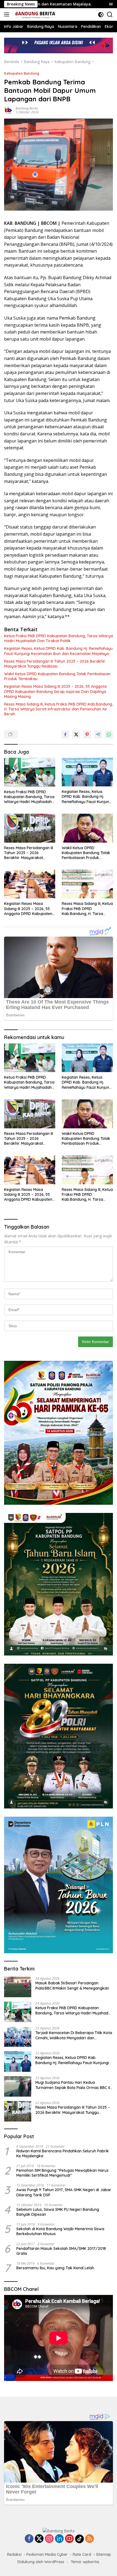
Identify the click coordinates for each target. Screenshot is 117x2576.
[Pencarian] (110, 15)
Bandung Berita (27, 108)
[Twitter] (39, 2539)
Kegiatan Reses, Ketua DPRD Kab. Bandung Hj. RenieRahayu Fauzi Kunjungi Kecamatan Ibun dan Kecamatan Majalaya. (58, 651)
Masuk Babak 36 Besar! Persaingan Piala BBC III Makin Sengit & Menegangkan (72, 1985)
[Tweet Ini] (76, 734)
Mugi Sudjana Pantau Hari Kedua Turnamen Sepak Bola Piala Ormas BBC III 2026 (73, 2085)
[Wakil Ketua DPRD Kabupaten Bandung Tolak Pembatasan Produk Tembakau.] (87, 828)
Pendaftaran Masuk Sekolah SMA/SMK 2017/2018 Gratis (61, 2251)
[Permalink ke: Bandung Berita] (8, 110)
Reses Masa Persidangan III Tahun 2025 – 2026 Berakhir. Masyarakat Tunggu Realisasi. (55, 664)
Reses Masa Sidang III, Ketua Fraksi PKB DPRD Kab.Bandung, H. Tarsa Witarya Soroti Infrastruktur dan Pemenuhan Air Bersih (59, 709)
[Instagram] (49, 2539)
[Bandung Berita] (34, 14)
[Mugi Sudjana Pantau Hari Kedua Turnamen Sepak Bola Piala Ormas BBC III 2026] (18, 2086)
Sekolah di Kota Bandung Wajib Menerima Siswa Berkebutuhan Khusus (60, 2231)
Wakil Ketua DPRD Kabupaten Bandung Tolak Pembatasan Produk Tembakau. (57, 676)
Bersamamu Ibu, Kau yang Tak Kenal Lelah (55, 2268)
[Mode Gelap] (101, 15)
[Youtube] (69, 2539)
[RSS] (90, 2539)
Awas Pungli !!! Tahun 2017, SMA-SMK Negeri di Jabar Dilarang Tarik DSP (64, 2192)
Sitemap (104, 2554)
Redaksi (14, 2554)
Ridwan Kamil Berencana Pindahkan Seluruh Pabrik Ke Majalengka (63, 2153)
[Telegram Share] (98, 734)
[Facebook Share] (65, 734)
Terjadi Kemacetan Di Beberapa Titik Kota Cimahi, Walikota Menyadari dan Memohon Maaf (74, 2035)
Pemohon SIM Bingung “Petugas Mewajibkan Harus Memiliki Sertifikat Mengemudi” (62, 2173)
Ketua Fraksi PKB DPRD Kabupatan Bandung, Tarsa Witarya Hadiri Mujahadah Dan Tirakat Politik (59, 638)
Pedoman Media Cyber (47, 2554)
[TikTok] (79, 2539)
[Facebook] (29, 2539)
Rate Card (82, 2554)
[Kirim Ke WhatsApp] (109, 734)
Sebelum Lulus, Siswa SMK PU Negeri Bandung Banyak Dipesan (58, 2212)
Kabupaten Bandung (22, 73)
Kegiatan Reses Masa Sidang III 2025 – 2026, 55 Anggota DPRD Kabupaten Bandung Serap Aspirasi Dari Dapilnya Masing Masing (55, 691)
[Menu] (8, 14)
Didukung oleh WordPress (41, 2562)
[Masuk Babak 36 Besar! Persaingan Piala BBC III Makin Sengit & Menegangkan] (18, 1987)
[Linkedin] (59, 2539)
